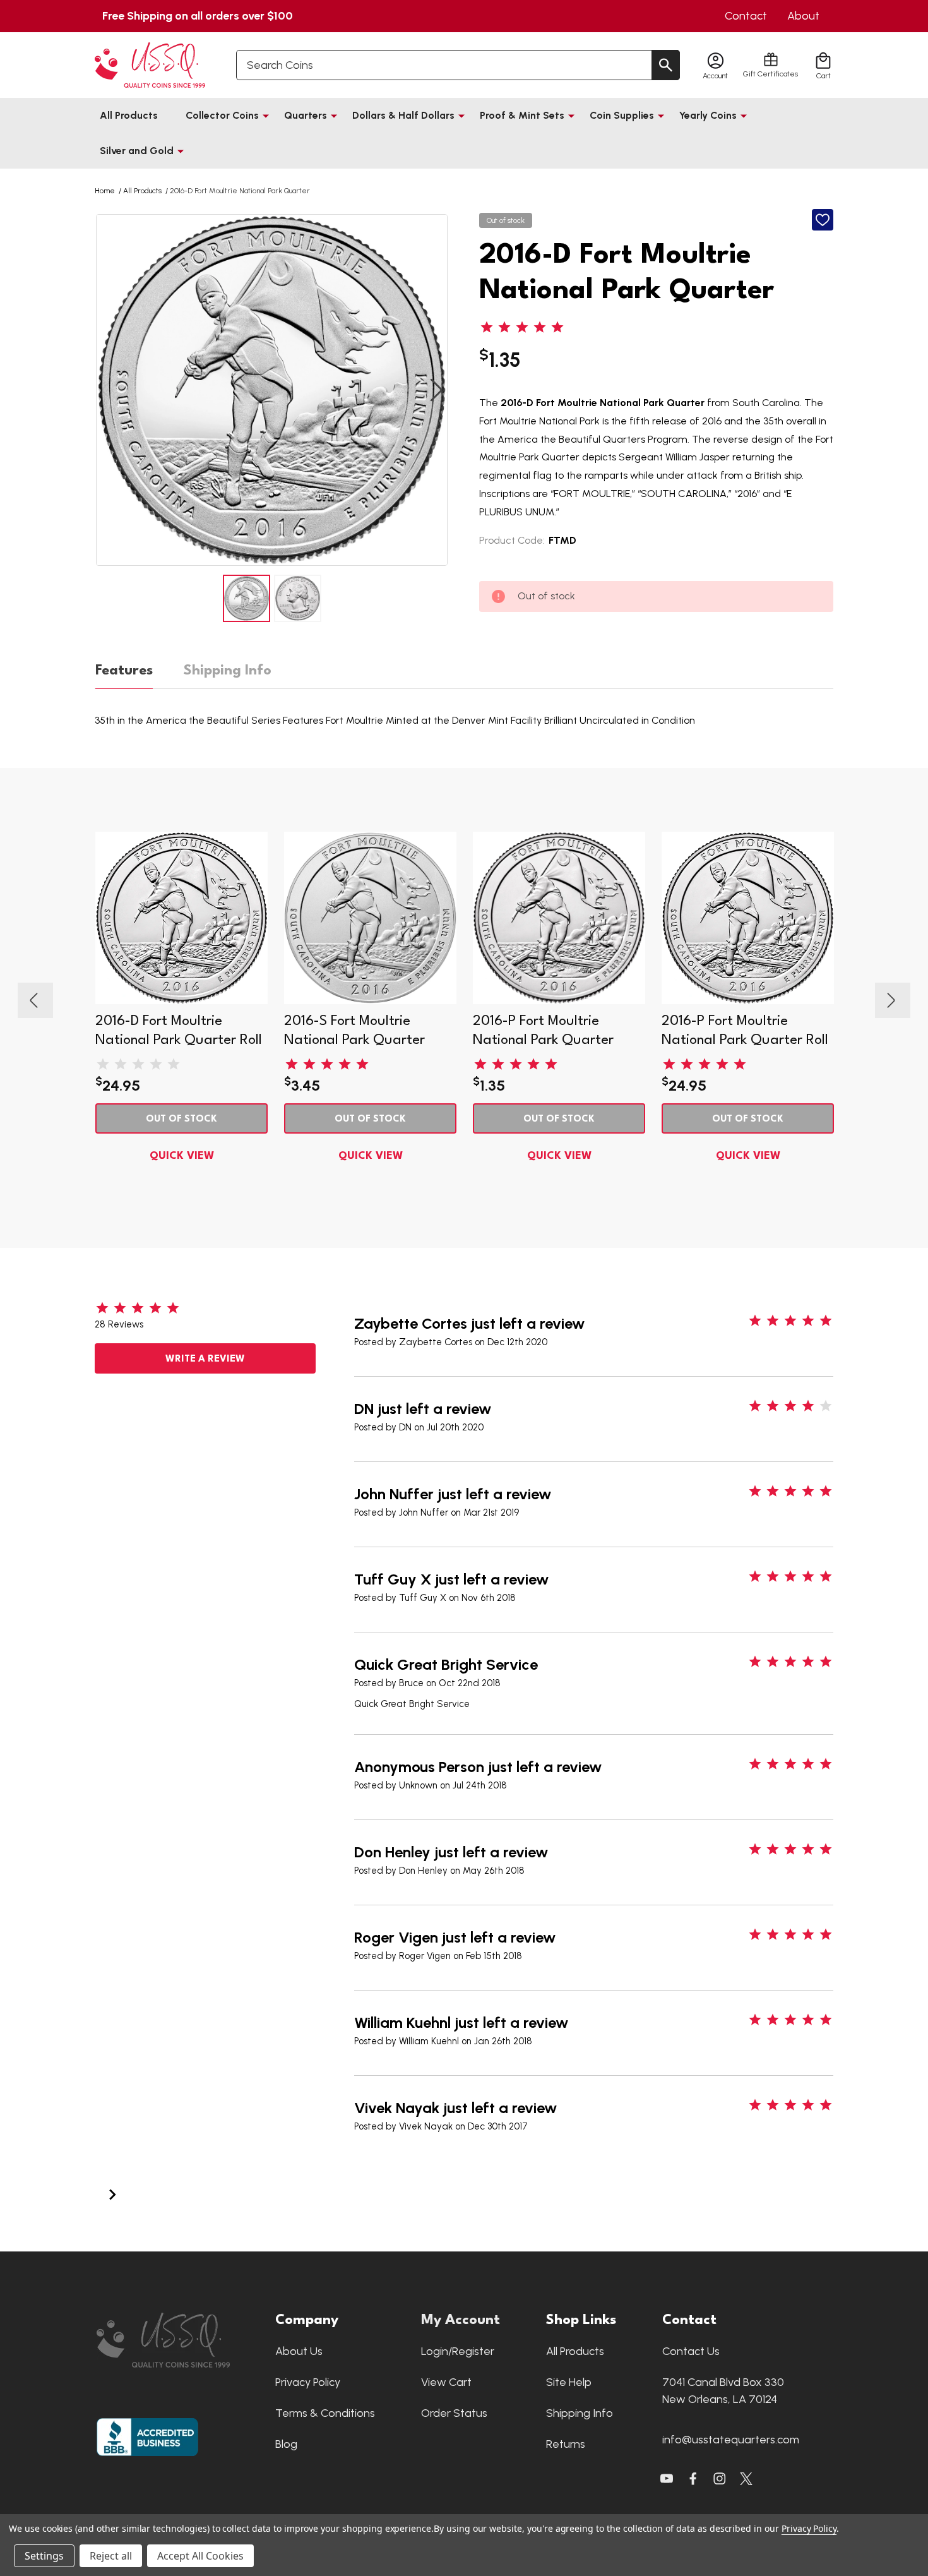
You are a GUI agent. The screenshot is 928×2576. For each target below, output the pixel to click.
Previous (107, 390)
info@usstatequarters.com (731, 2440)
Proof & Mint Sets (522, 115)
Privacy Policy (308, 2382)
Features (124, 671)
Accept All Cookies (200, 2556)
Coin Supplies (622, 115)
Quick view (182, 1156)
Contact (746, 16)
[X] (693, 2479)
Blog (286, 2444)
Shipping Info (228, 671)
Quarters (306, 115)
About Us (299, 2351)
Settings (44, 2556)
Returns (566, 2444)
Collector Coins (222, 115)
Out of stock (181, 1119)
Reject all (111, 2556)
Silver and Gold (137, 151)
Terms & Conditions (325, 2413)
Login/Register (458, 2351)
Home (105, 191)
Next (436, 390)
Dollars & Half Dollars (403, 115)
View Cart (446, 2382)
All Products (129, 115)
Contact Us (691, 2351)
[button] (180, 2340)
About (803, 16)
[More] (266, 116)
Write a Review (205, 1359)
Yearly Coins (708, 115)
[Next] (112, 2193)
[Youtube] (667, 2479)
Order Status (454, 2413)
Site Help (569, 2382)
